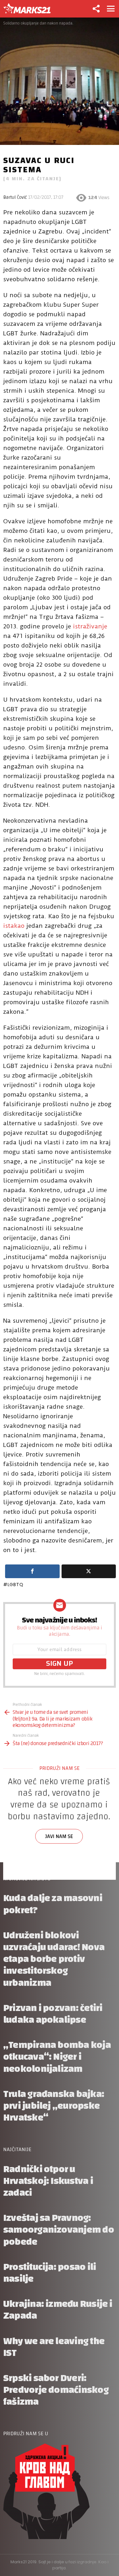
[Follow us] (96, 9)
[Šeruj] (32, 1571)
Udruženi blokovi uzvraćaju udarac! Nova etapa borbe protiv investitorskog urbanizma (54, 1959)
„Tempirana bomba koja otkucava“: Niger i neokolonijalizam (57, 2057)
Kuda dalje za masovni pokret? (53, 1904)
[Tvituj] (89, 1571)
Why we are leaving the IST (54, 2347)
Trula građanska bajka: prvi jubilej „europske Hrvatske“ (54, 2106)
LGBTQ (15, 1585)
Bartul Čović (15, 197)
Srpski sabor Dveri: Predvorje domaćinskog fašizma (56, 2390)
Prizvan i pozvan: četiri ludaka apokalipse (53, 2014)
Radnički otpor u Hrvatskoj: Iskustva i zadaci (48, 2181)
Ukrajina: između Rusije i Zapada (58, 2310)
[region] (60, 1829)
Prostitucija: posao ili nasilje (50, 2273)
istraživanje (90, 626)
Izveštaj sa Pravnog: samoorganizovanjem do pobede (59, 2230)
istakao (14, 926)
